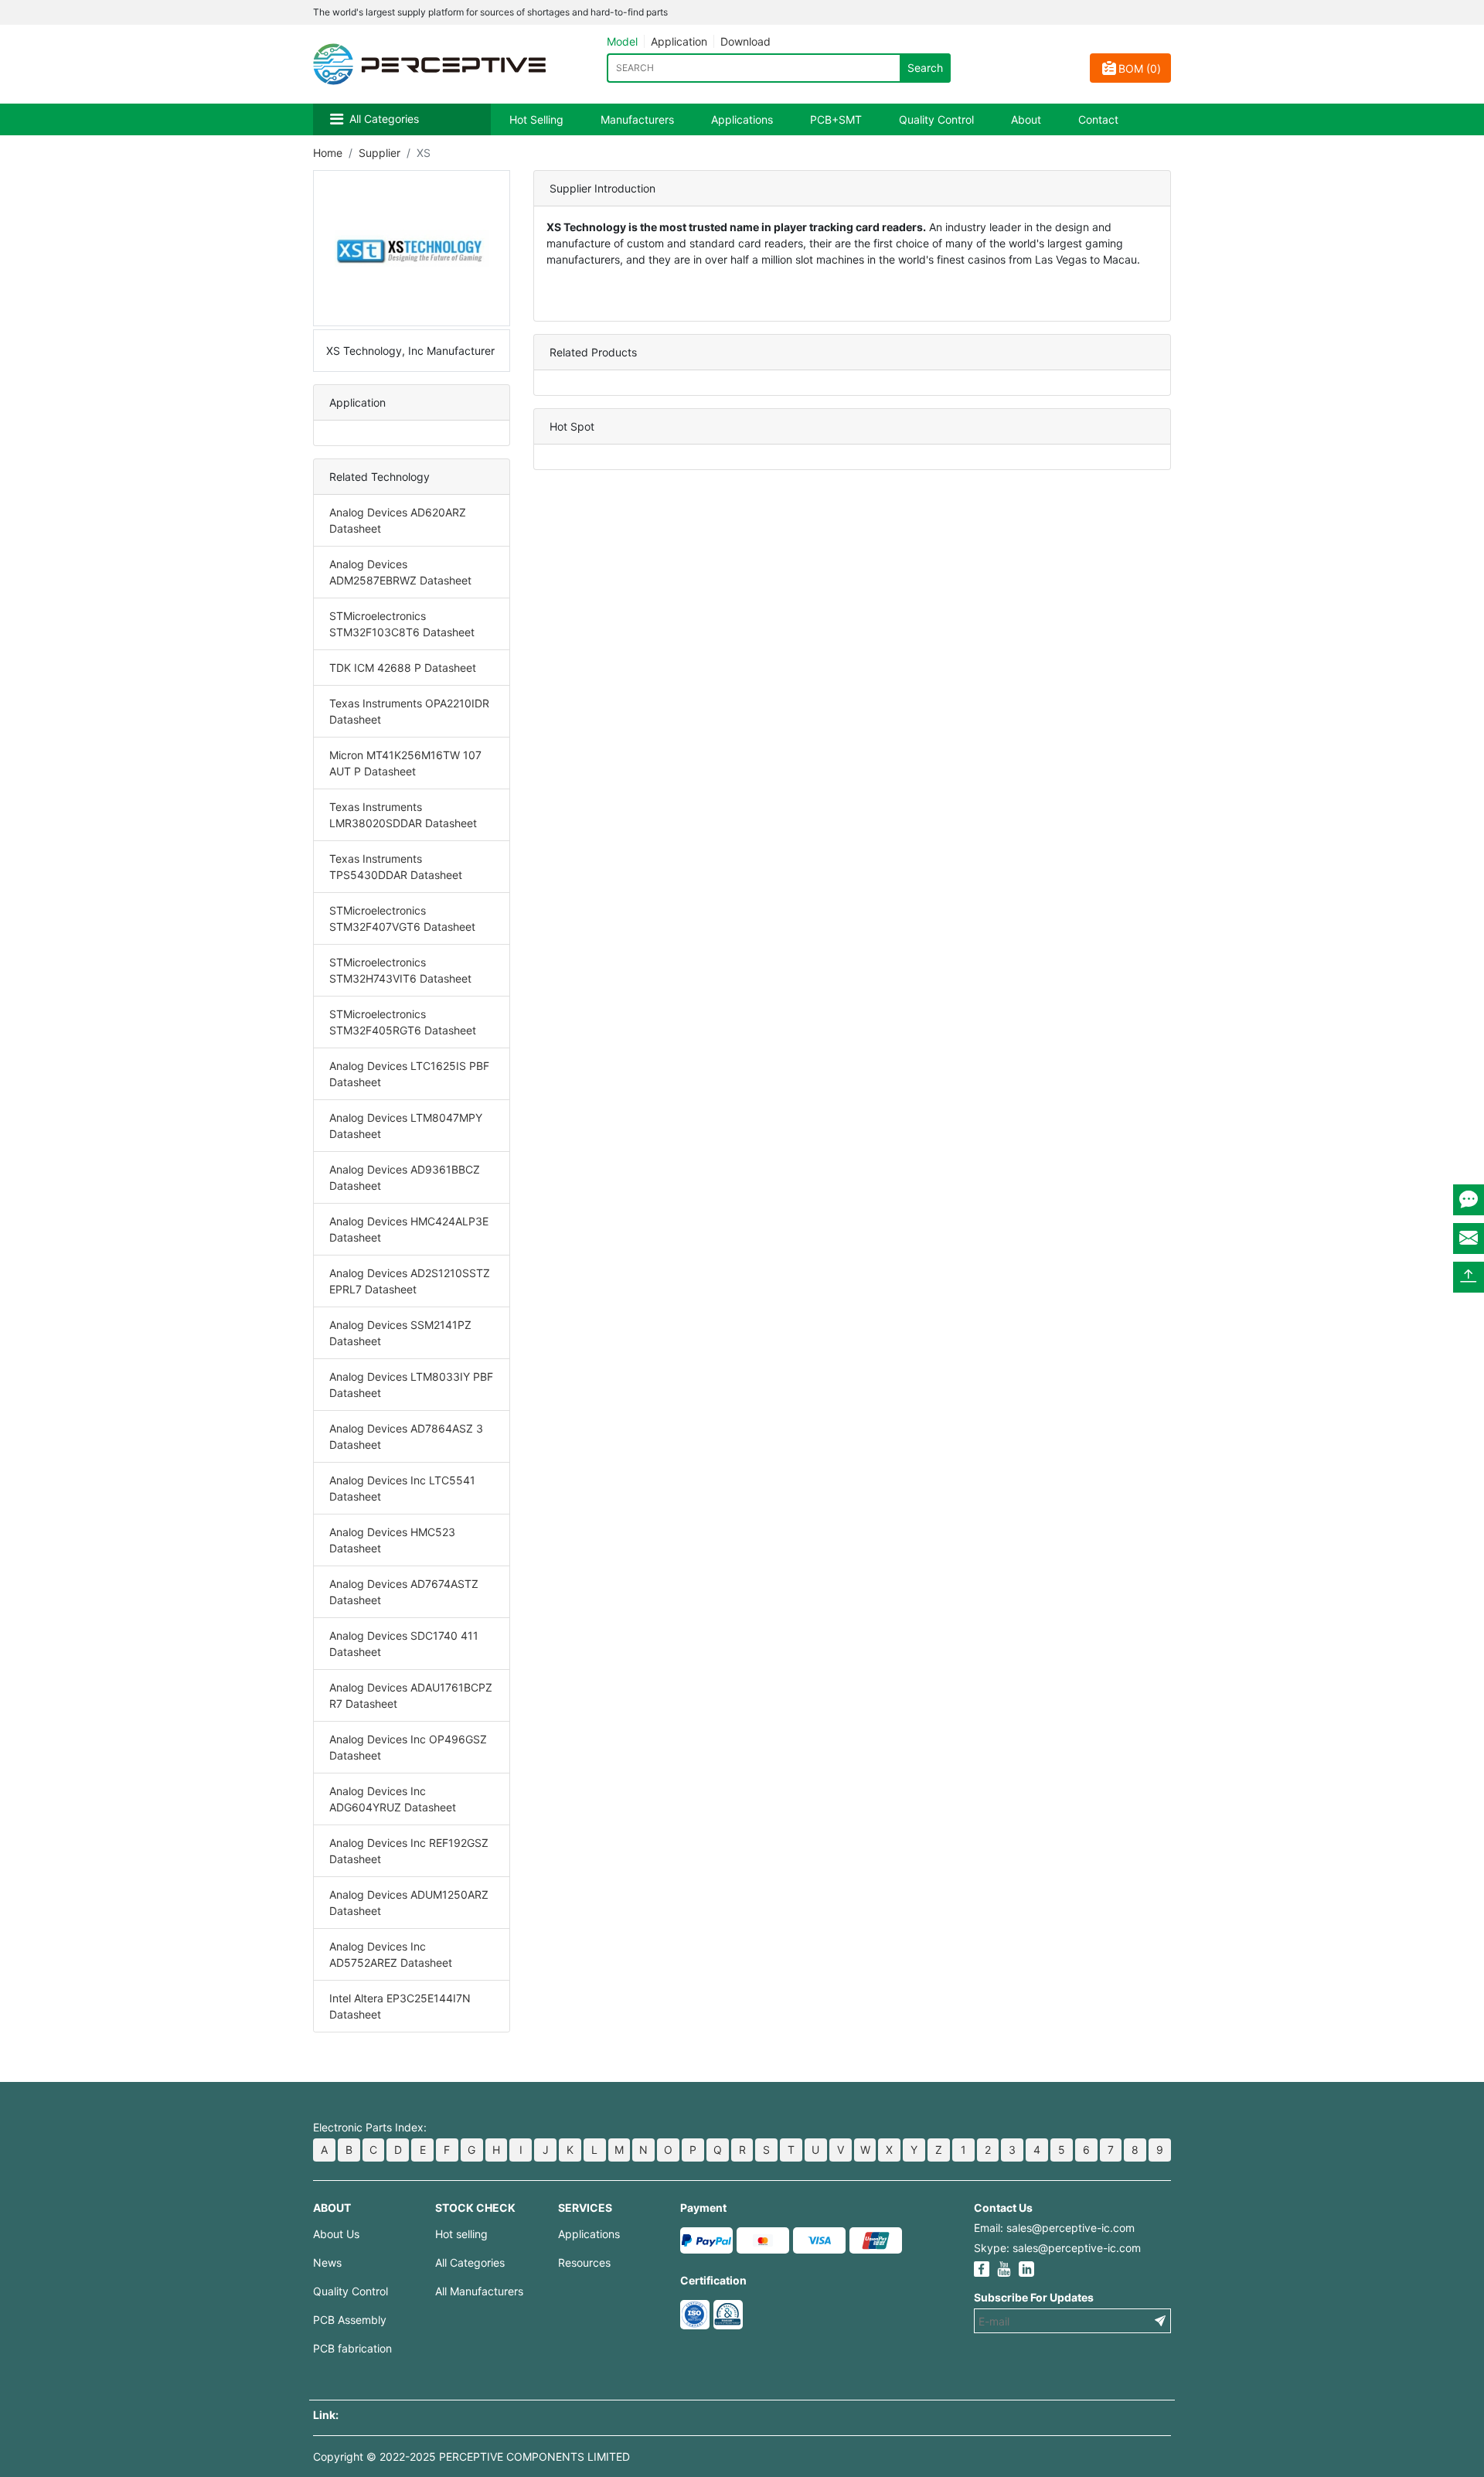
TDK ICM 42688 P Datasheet (403, 668)
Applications (742, 119)
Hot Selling (536, 119)
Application (679, 41)
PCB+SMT (836, 119)
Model (622, 41)
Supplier (380, 153)
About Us (336, 2234)
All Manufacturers (479, 2291)
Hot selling (461, 2234)
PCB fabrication (352, 2348)
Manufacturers (637, 119)
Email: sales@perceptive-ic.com (1054, 2228)
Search (925, 68)
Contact (1098, 119)
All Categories (384, 119)
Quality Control (936, 119)
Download (745, 41)
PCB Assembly (350, 2320)
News (327, 2262)
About (1026, 119)
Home (328, 153)
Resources (584, 2262)
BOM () (1140, 68)
